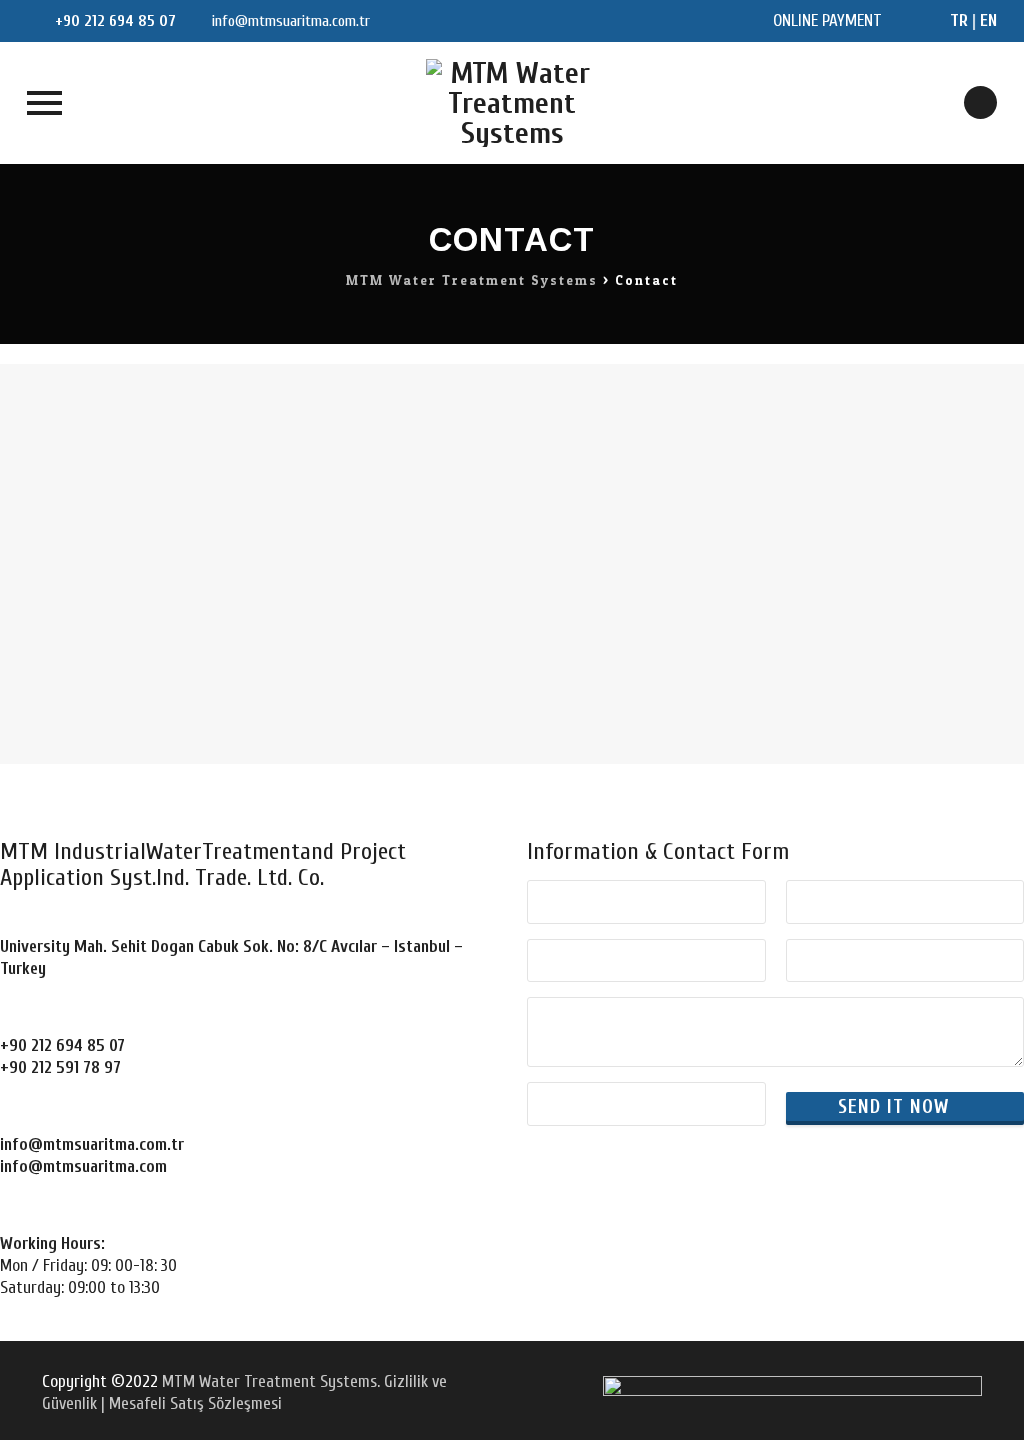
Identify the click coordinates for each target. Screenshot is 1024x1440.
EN (988, 20)
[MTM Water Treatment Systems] (512, 103)
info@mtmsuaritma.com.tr (289, 21)
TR (959, 20)
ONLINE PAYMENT (827, 20)
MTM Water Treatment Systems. (271, 1381)
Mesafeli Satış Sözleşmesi (195, 1403)
